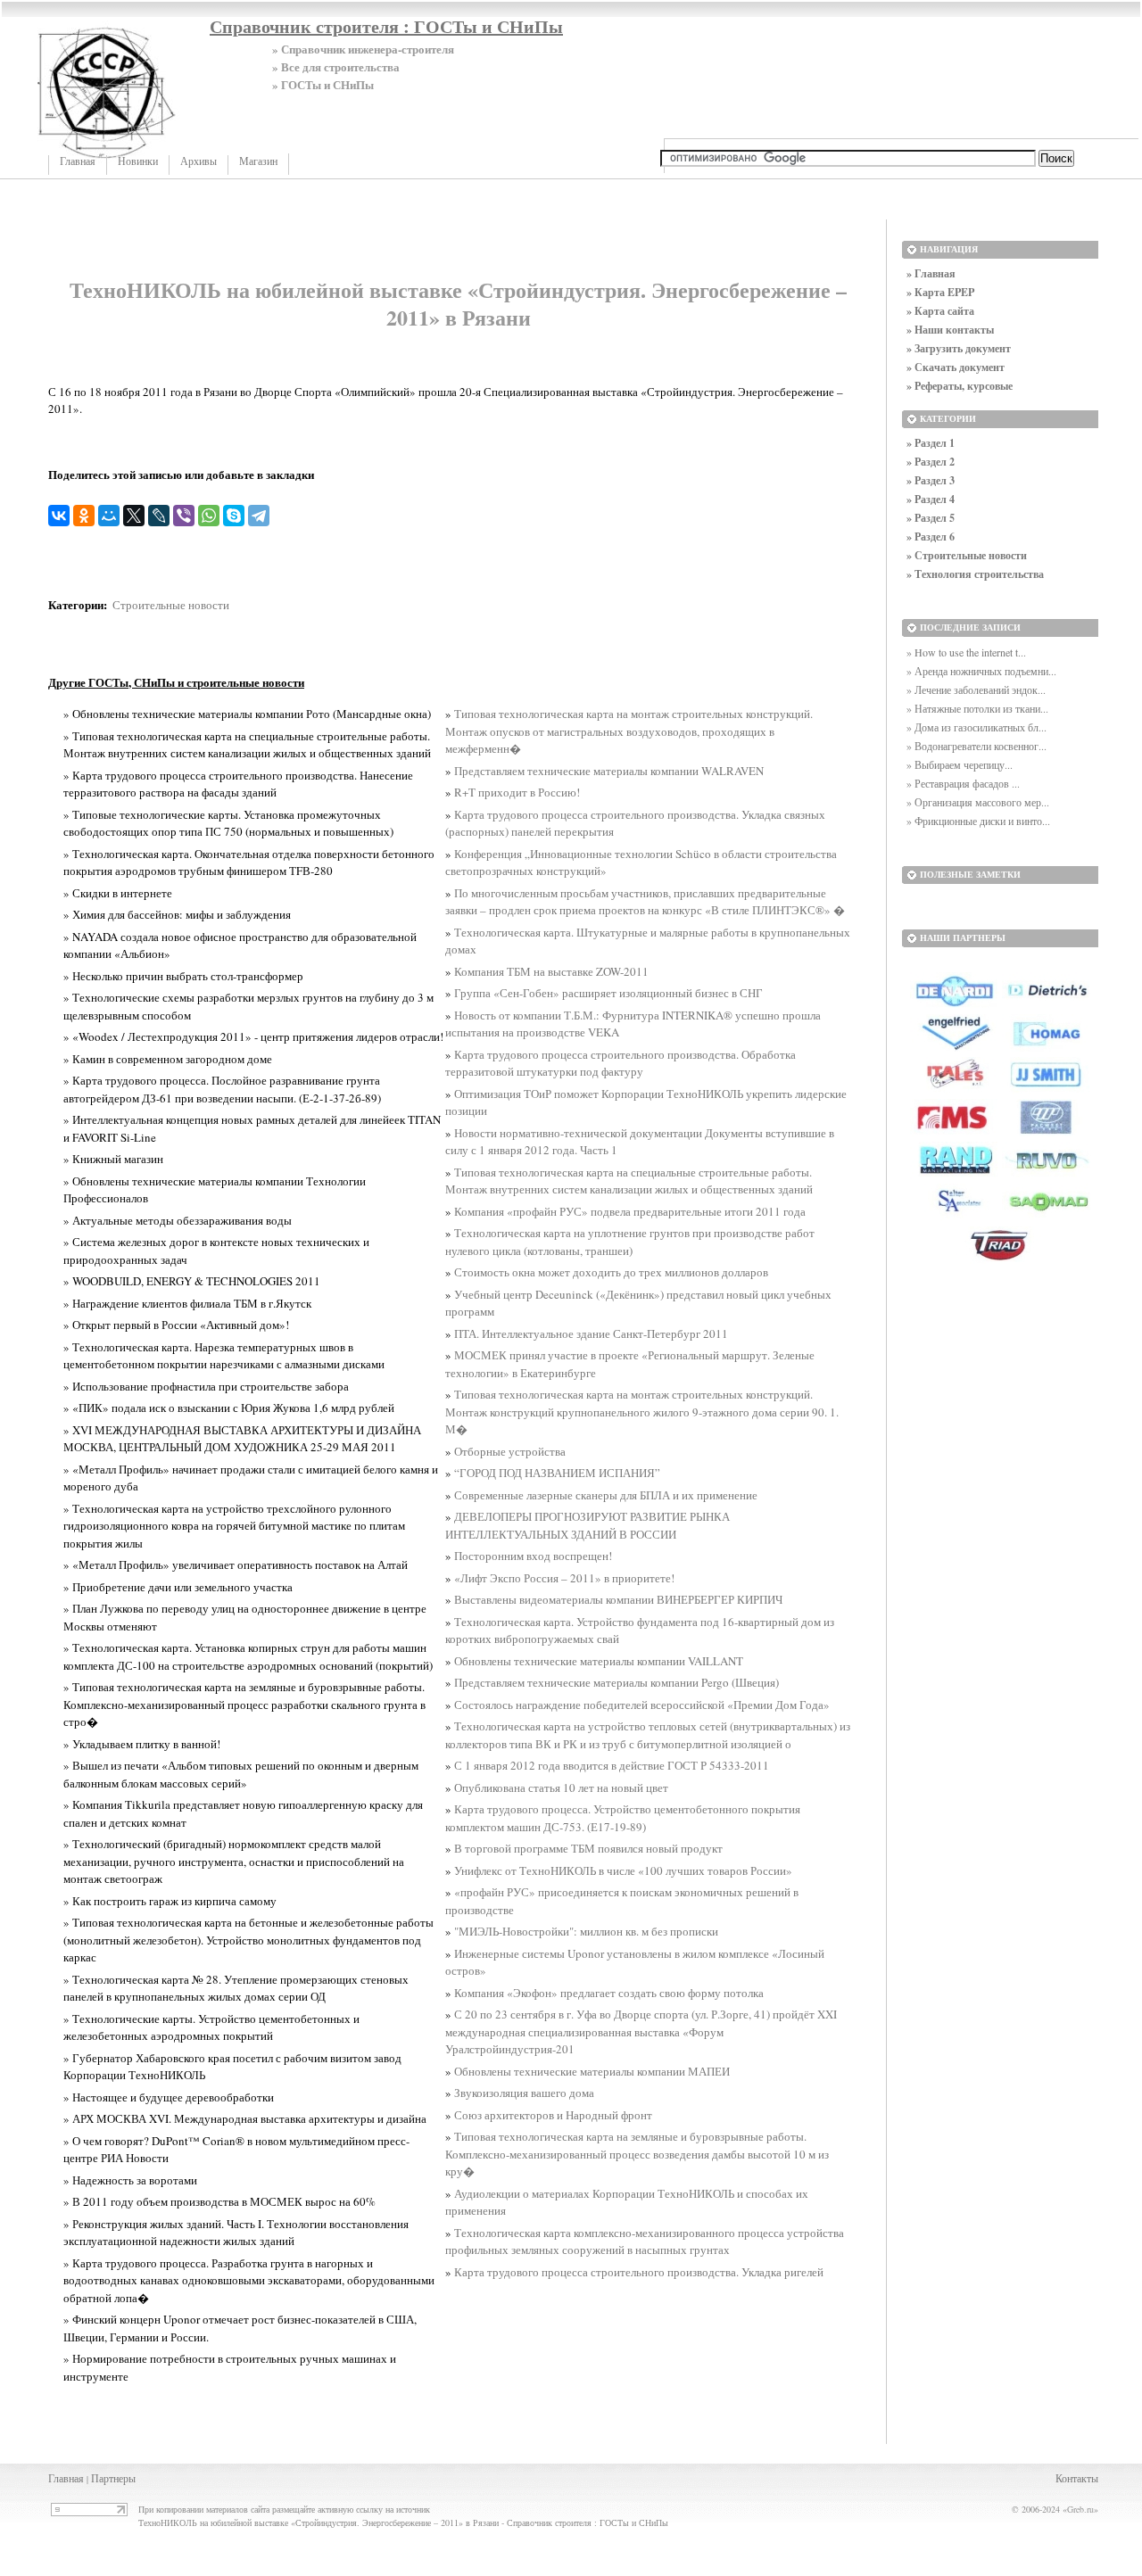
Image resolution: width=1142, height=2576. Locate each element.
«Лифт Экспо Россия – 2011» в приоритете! (564, 1578)
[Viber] (184, 516)
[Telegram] (259, 516)
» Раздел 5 (931, 518)
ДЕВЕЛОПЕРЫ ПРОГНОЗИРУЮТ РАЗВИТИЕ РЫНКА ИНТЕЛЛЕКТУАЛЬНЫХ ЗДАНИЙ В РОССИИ (588, 1525)
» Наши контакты (950, 330)
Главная (78, 161)
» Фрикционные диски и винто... (978, 821)
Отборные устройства (510, 1451)
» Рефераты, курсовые (960, 386)
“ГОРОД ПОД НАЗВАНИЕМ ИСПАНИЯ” (557, 1473)
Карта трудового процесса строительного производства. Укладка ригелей (639, 2272)
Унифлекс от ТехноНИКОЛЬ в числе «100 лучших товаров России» (623, 1870)
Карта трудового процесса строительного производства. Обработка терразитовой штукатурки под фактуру (621, 1063)
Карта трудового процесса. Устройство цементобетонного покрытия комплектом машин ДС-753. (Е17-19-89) (623, 1818)
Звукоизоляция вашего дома (524, 2093)
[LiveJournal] (159, 516)
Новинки (138, 161)
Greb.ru (1080, 2509)
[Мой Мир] (109, 516)
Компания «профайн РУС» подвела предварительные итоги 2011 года (630, 1211)
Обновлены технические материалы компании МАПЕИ (592, 2071)
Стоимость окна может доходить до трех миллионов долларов (611, 1272)
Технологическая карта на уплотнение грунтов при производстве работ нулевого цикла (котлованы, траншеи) (630, 1242)
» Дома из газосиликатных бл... (976, 727)
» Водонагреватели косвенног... (976, 746)
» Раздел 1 (931, 443)
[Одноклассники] (84, 516)
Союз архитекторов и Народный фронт (553, 2115)
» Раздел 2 (931, 462)
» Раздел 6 (931, 537)
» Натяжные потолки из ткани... (977, 708)
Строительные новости (171, 605)
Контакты (1077, 2478)
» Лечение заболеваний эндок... (976, 689)
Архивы (199, 161)
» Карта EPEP (940, 292)
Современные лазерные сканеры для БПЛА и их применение (606, 1495)
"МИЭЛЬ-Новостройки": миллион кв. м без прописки (586, 1931)
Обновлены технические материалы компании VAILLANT (599, 1661)
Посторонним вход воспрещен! (533, 1556)
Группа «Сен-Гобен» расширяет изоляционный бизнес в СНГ (608, 993)
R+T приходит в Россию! (517, 792)
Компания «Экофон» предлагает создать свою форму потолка (609, 1993)
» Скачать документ (956, 367)
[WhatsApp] (209, 516)
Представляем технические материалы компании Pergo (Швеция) (617, 1682)
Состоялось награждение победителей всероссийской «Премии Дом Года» (642, 1705)
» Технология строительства (975, 574)
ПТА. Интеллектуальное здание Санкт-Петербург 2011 (591, 1333)
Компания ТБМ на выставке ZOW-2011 (551, 971)
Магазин (258, 161)
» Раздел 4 (931, 499)
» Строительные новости (967, 555)
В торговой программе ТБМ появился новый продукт (588, 1848)
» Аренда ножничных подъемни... (981, 671)
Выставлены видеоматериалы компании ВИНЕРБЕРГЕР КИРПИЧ (618, 1599)
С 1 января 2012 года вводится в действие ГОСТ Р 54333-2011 (612, 1765)
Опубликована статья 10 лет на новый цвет (561, 1788)
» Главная (931, 273)
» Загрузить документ (959, 348)
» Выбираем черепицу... (960, 764)
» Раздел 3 (931, 480)
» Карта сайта (940, 311)
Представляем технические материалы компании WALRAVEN (609, 771)
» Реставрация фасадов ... (963, 783)
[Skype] (234, 516)
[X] (134, 516)
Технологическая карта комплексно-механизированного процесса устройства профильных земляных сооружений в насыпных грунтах (645, 2242)
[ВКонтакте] (59, 516)
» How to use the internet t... (966, 652)
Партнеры (113, 2478)
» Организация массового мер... (978, 802)
